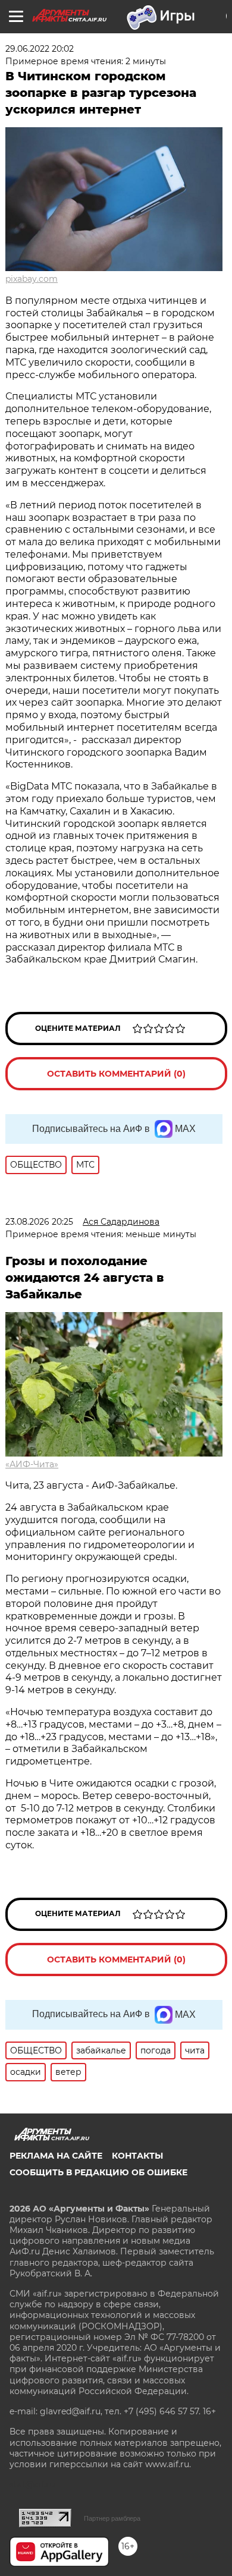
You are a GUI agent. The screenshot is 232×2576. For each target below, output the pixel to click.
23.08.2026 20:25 (39, 1222)
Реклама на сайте (56, 2156)
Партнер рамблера (112, 2518)
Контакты (137, 2156)
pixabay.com (32, 279)
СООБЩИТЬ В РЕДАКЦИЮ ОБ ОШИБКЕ (98, 2172)
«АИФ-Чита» (32, 1464)
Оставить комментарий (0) (116, 1074)
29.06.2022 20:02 (40, 49)
